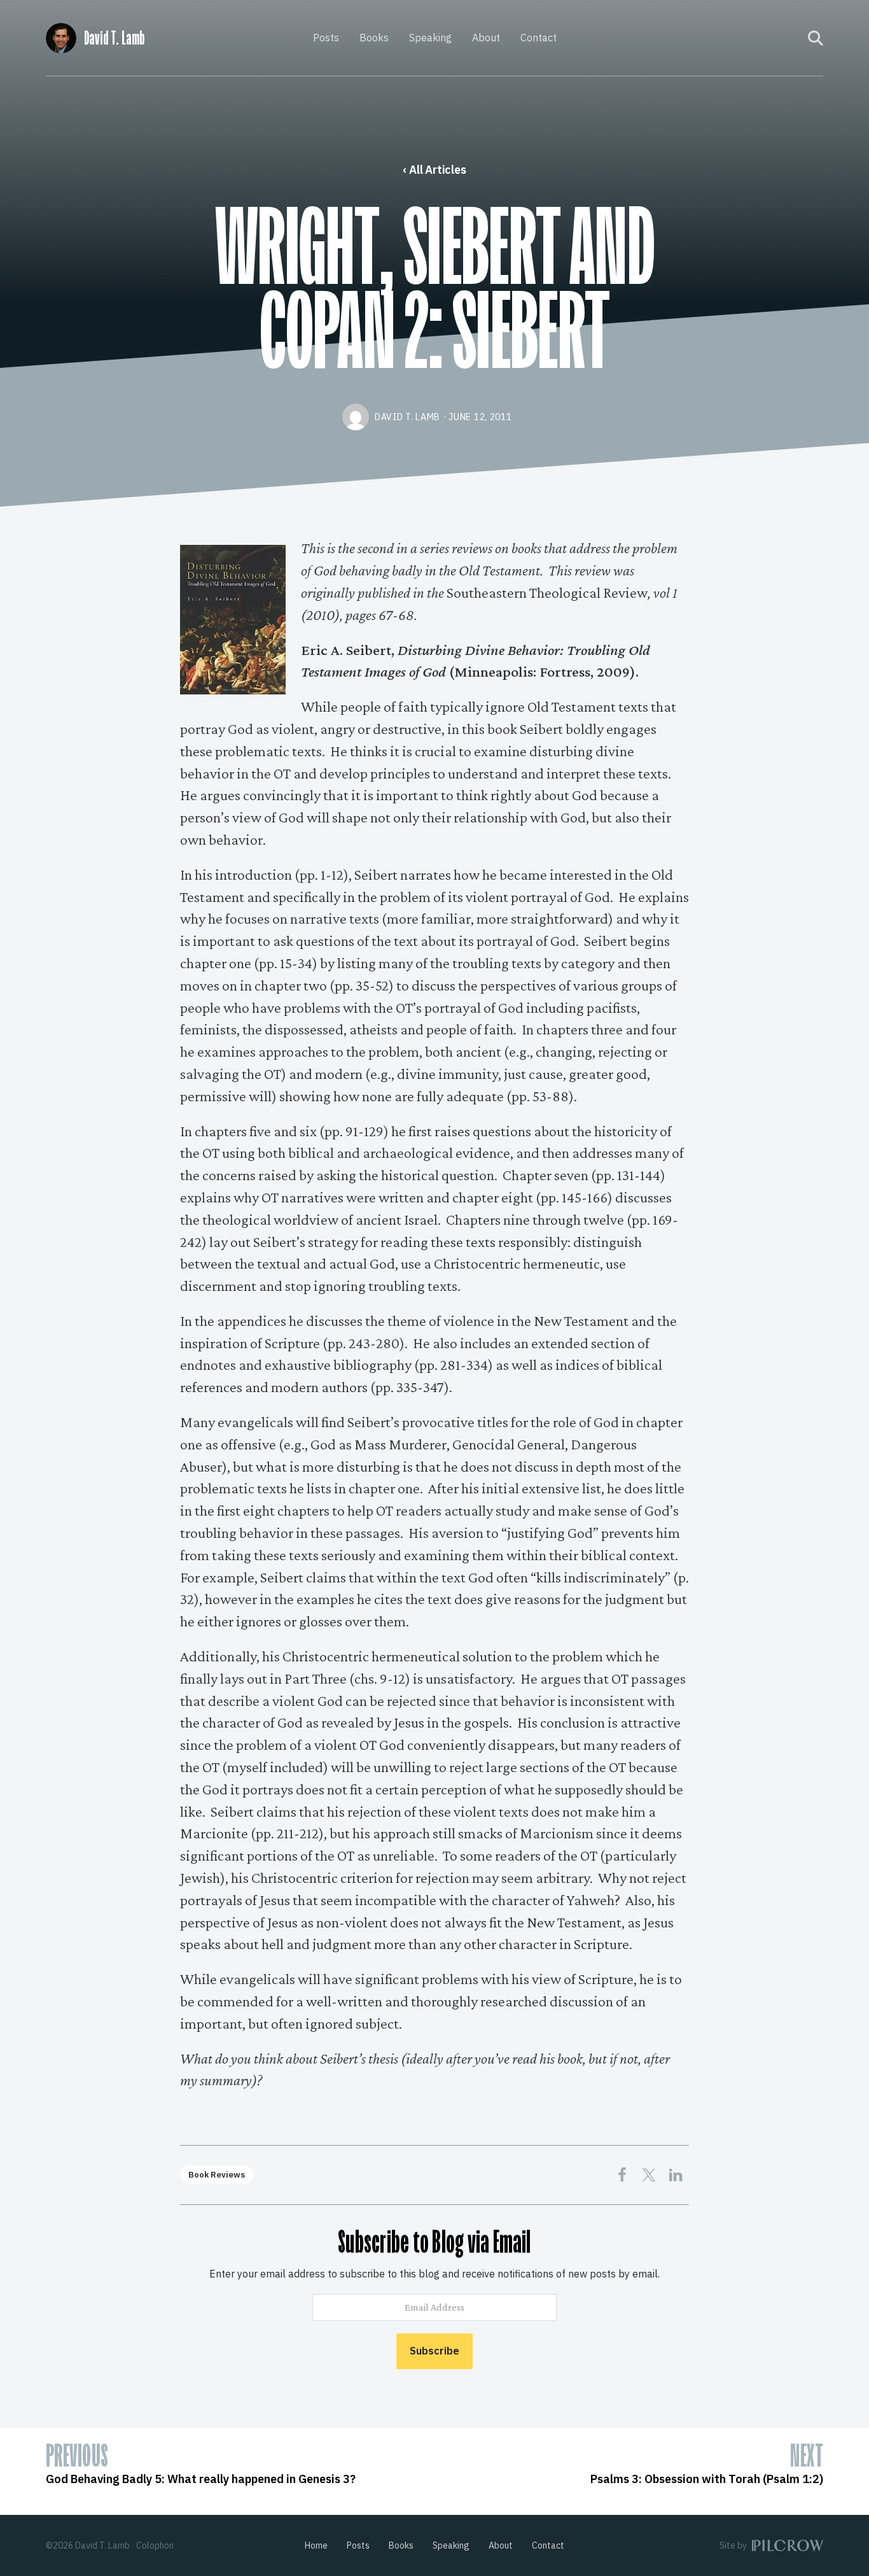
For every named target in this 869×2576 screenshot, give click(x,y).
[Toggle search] (816, 38)
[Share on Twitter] (649, 2175)
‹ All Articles (434, 170)
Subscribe (434, 2351)
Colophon (155, 2545)
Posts (326, 38)
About (486, 38)
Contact (539, 38)
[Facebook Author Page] (773, 38)
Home (316, 2545)
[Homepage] (61, 36)
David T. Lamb (114, 38)
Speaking (430, 38)
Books (374, 38)
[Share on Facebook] (622, 2175)
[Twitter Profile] (790, 38)
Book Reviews (217, 2175)
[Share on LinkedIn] (676, 2175)
